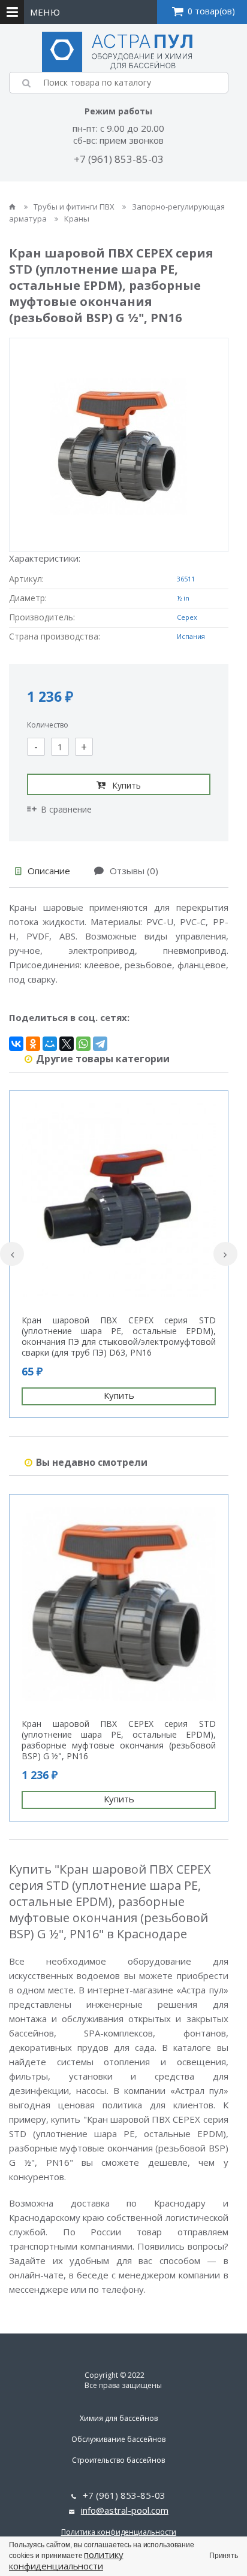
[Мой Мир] (50, 1044)
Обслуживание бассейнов (118, 2439)
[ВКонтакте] (16, 1044)
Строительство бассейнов (118, 2460)
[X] (67, 1044)
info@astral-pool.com (125, 2510)
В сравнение (66, 809)
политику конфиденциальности (66, 2560)
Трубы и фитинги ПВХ (75, 207)
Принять (224, 2556)
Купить (126, 785)
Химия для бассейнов (119, 2418)
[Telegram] (100, 1044)
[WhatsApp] (83, 1044)
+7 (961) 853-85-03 (119, 159)
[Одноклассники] (33, 1044)
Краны (77, 219)
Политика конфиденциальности (119, 2532)
